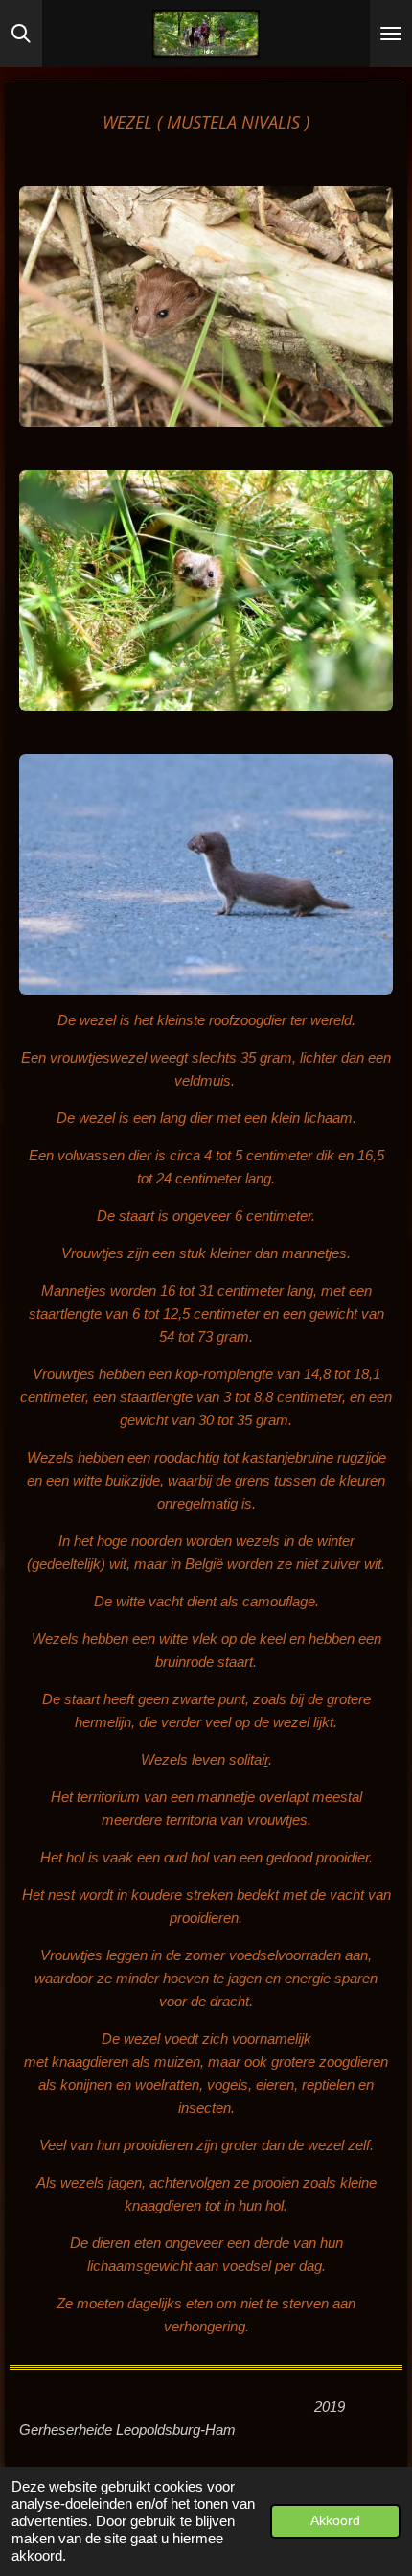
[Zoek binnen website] (21, 34)
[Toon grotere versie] (206, 306)
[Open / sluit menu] (391, 34)
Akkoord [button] (335, 2521)
